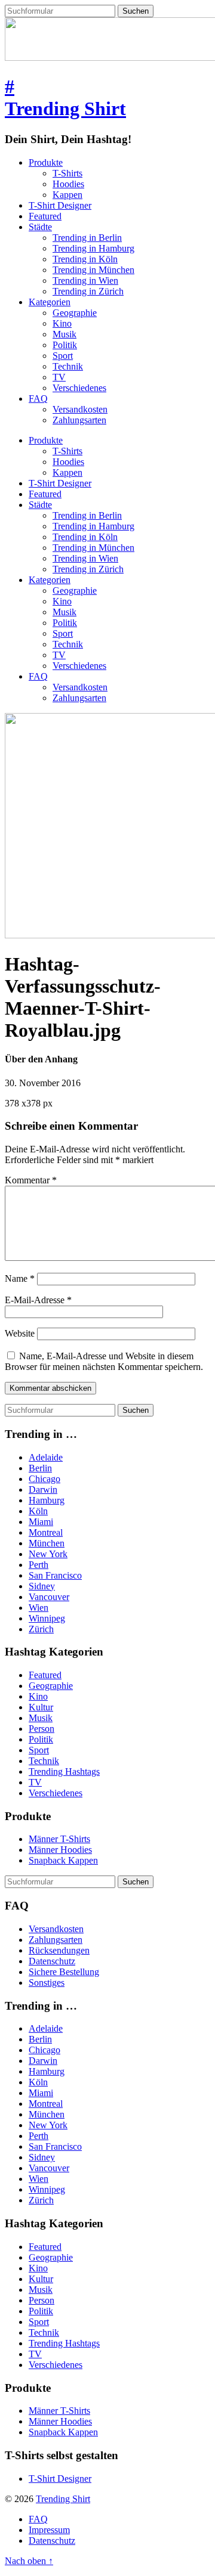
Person (42, 1729)
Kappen (67, 195)
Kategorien (50, 302)
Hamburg (47, 1500)
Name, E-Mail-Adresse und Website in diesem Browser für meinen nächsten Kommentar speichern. (104, 1361)
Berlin (40, 1468)
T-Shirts (67, 173)
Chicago (44, 1479)
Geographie (75, 313)
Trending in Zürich (88, 291)
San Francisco (55, 1575)
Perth (39, 1565)
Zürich (41, 1629)
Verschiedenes (79, 388)
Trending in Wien (85, 280)
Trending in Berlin (87, 238)
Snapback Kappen (63, 1860)
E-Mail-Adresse (38, 1300)
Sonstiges (47, 1983)
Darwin (43, 1490)
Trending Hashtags (64, 1771)
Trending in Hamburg (93, 248)
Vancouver (49, 1597)
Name (20, 1278)
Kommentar (31, 1180)
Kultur (41, 1707)
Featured (45, 216)
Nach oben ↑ (29, 2561)
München (47, 1543)
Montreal (46, 1532)
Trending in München (93, 270)
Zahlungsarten (79, 420)
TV (59, 377)
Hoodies (68, 184)
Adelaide (46, 1457)
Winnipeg (47, 1618)
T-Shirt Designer (60, 205)
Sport (63, 356)
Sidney (42, 1586)
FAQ (38, 399)
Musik (64, 334)
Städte (40, 227)
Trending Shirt (63, 2499)
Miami (41, 1522)
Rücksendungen (59, 1950)
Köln (38, 1511)
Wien (39, 1608)
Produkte (46, 162)
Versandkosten (80, 409)
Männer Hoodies (60, 1850)
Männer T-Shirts (59, 1839)
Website (20, 1333)
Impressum (49, 2530)
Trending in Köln (85, 259)
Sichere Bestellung (64, 1972)
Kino (62, 323)
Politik (65, 345)
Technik (68, 366)
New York (48, 1554)
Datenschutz (52, 1961)
